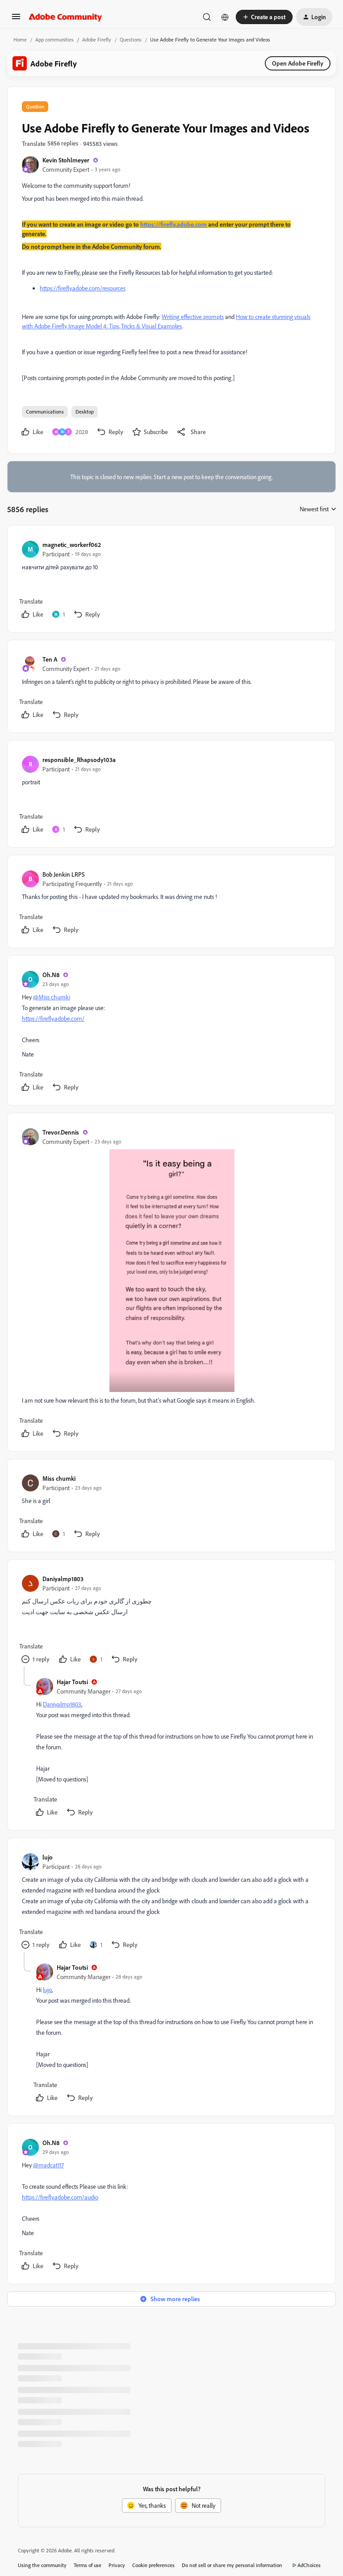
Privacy (117, 2565)
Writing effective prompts (193, 317)
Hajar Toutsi (72, 1682)
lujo (48, 1857)
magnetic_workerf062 (72, 545)
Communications (45, 412)
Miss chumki (59, 1478)
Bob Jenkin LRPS (64, 874)
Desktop (85, 412)
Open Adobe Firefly (298, 63)
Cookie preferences (153, 2565)
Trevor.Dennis (61, 1132)
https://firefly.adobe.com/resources (83, 288)
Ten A (50, 659)
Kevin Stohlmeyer (66, 160)
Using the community (42, 2565)
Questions (131, 39)
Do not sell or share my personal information (232, 2565)
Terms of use (88, 2565)
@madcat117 (48, 2165)
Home (20, 39)
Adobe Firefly (97, 39)
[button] (16, 19)
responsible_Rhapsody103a (79, 760)
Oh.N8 (51, 975)
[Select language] (225, 17)
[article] (171, 581)
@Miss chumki (52, 997)
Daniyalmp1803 (63, 1579)
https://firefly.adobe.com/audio (60, 2197)
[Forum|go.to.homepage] (65, 17)
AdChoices (309, 2565)
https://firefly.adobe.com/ (53, 1018)
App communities (54, 39)
